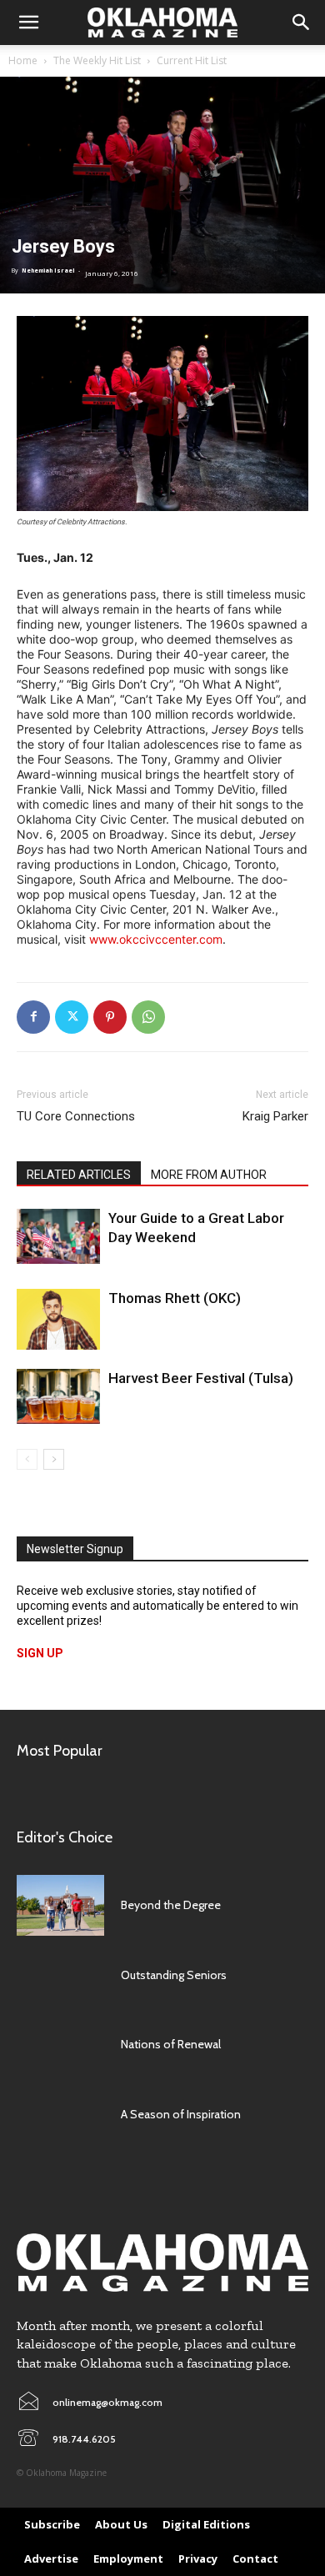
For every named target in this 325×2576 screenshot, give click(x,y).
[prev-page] (27, 1459)
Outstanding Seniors (174, 1975)
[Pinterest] (110, 1017)
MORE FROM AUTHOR (209, 1175)
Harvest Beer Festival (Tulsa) (201, 1378)
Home (23, 60)
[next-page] (54, 1459)
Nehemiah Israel (48, 271)
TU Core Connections (76, 1116)
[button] (28, 23)
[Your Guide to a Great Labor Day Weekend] (58, 1237)
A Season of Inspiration (181, 2114)
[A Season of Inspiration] (60, 2114)
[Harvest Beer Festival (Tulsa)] (58, 1397)
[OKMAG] (162, 2263)
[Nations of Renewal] (60, 2045)
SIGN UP (40, 1653)
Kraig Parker (275, 1116)
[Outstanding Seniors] (60, 1975)
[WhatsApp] (148, 1017)
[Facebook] (33, 1017)
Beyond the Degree (171, 1905)
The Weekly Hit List (97, 60)
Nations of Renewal (171, 2044)
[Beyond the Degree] (60, 1906)
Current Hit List (192, 60)
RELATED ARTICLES (79, 1175)
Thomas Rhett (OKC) (175, 1298)
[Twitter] (72, 1017)
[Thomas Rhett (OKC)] (58, 1319)
